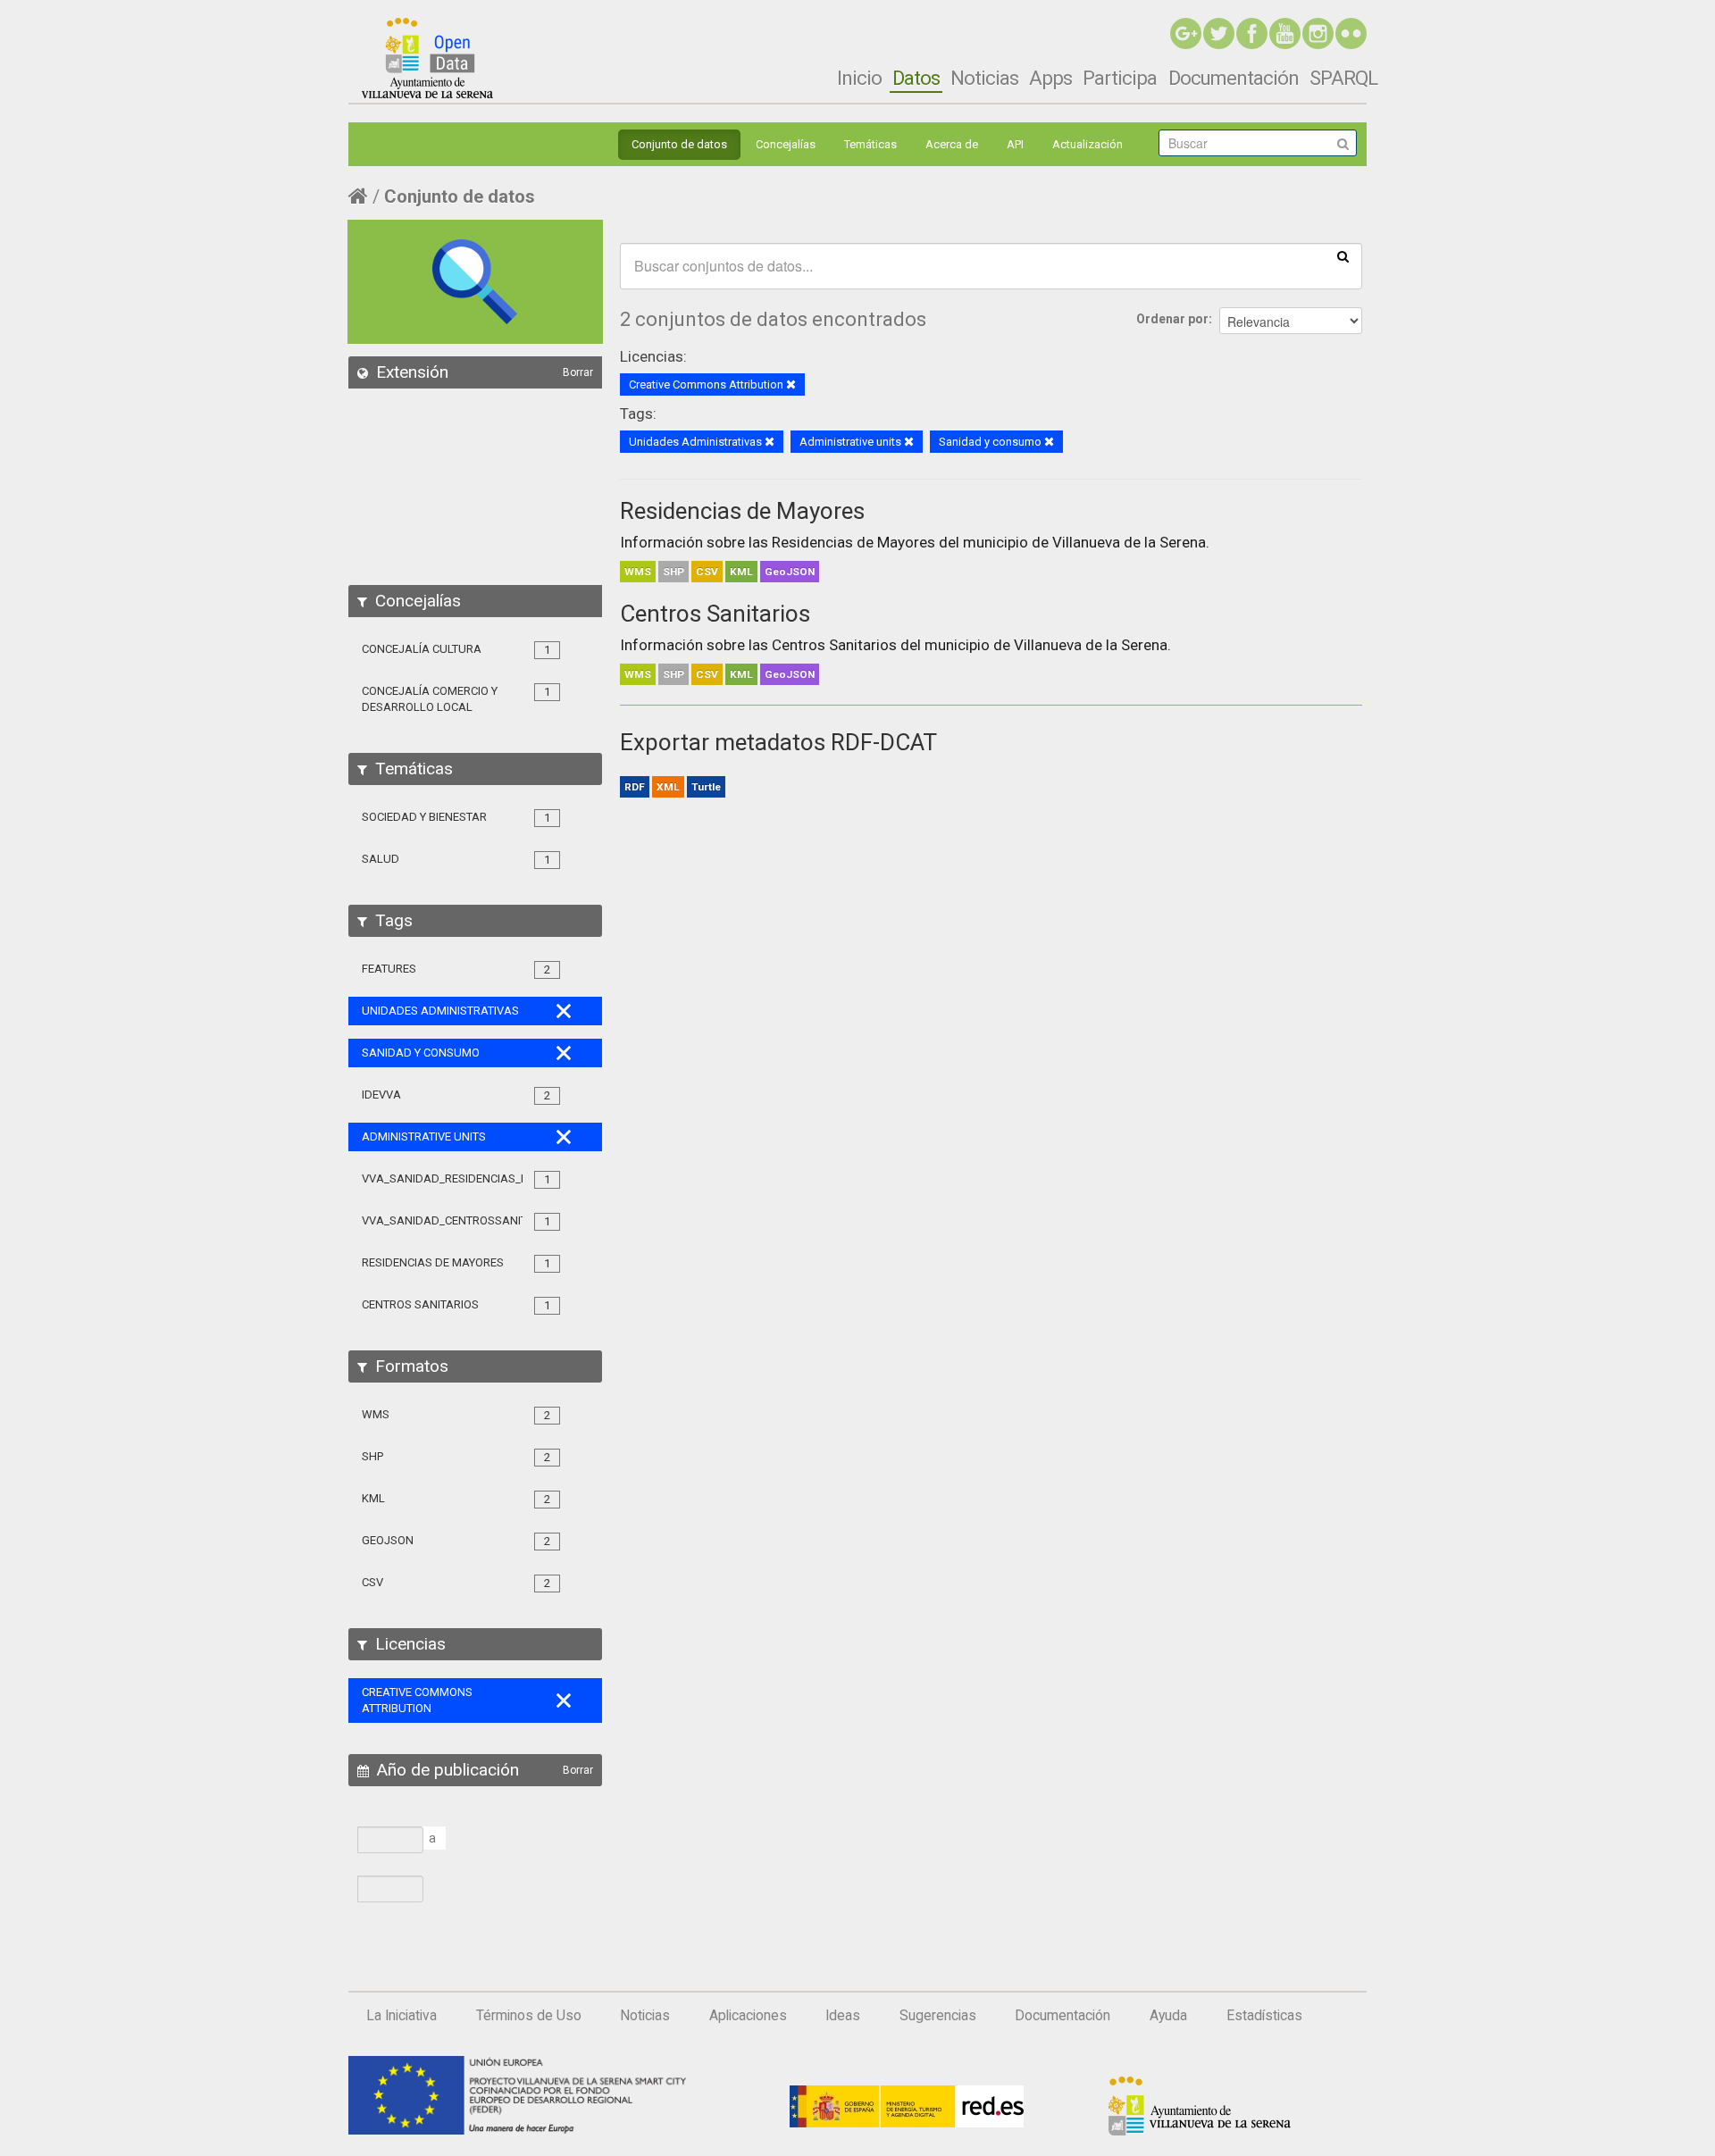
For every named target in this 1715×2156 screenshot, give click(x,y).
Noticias (984, 78)
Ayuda (1168, 2016)
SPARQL (1343, 78)
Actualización (1088, 144)
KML (741, 572)
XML (668, 787)
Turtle (706, 787)
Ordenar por (1172, 319)
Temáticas (870, 144)
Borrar (578, 372)
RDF (635, 787)
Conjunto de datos (679, 144)
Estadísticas (1264, 2016)
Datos (916, 78)
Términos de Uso (529, 2016)
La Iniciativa (402, 2016)
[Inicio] (427, 58)
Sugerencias (938, 2016)
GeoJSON (790, 572)
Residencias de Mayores (742, 511)
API (1015, 144)
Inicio (859, 78)
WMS (638, 572)
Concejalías (786, 144)
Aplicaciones (748, 2016)
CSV (707, 572)
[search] (1343, 255)
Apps (1050, 78)
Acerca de (952, 144)
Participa (1120, 78)
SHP (673, 572)
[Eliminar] (791, 385)
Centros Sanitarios (715, 614)
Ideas (843, 2016)
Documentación (1234, 78)
